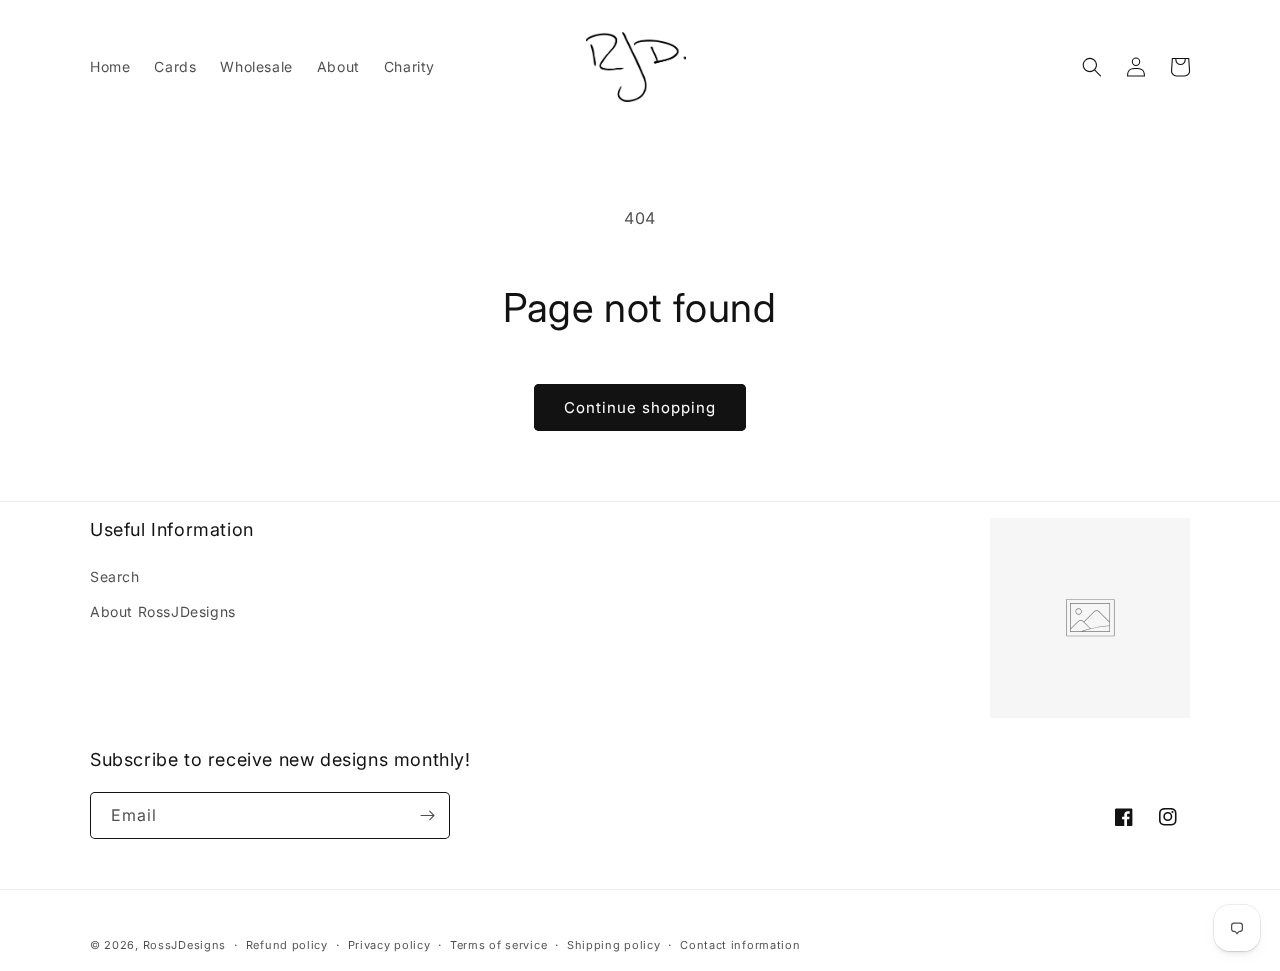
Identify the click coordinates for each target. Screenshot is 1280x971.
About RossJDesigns (163, 611)
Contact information (740, 945)
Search (115, 576)
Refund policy (287, 945)
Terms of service (498, 945)
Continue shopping (640, 407)
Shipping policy (614, 945)
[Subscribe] (427, 815)
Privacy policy (389, 945)
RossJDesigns (184, 945)
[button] (1092, 67)
